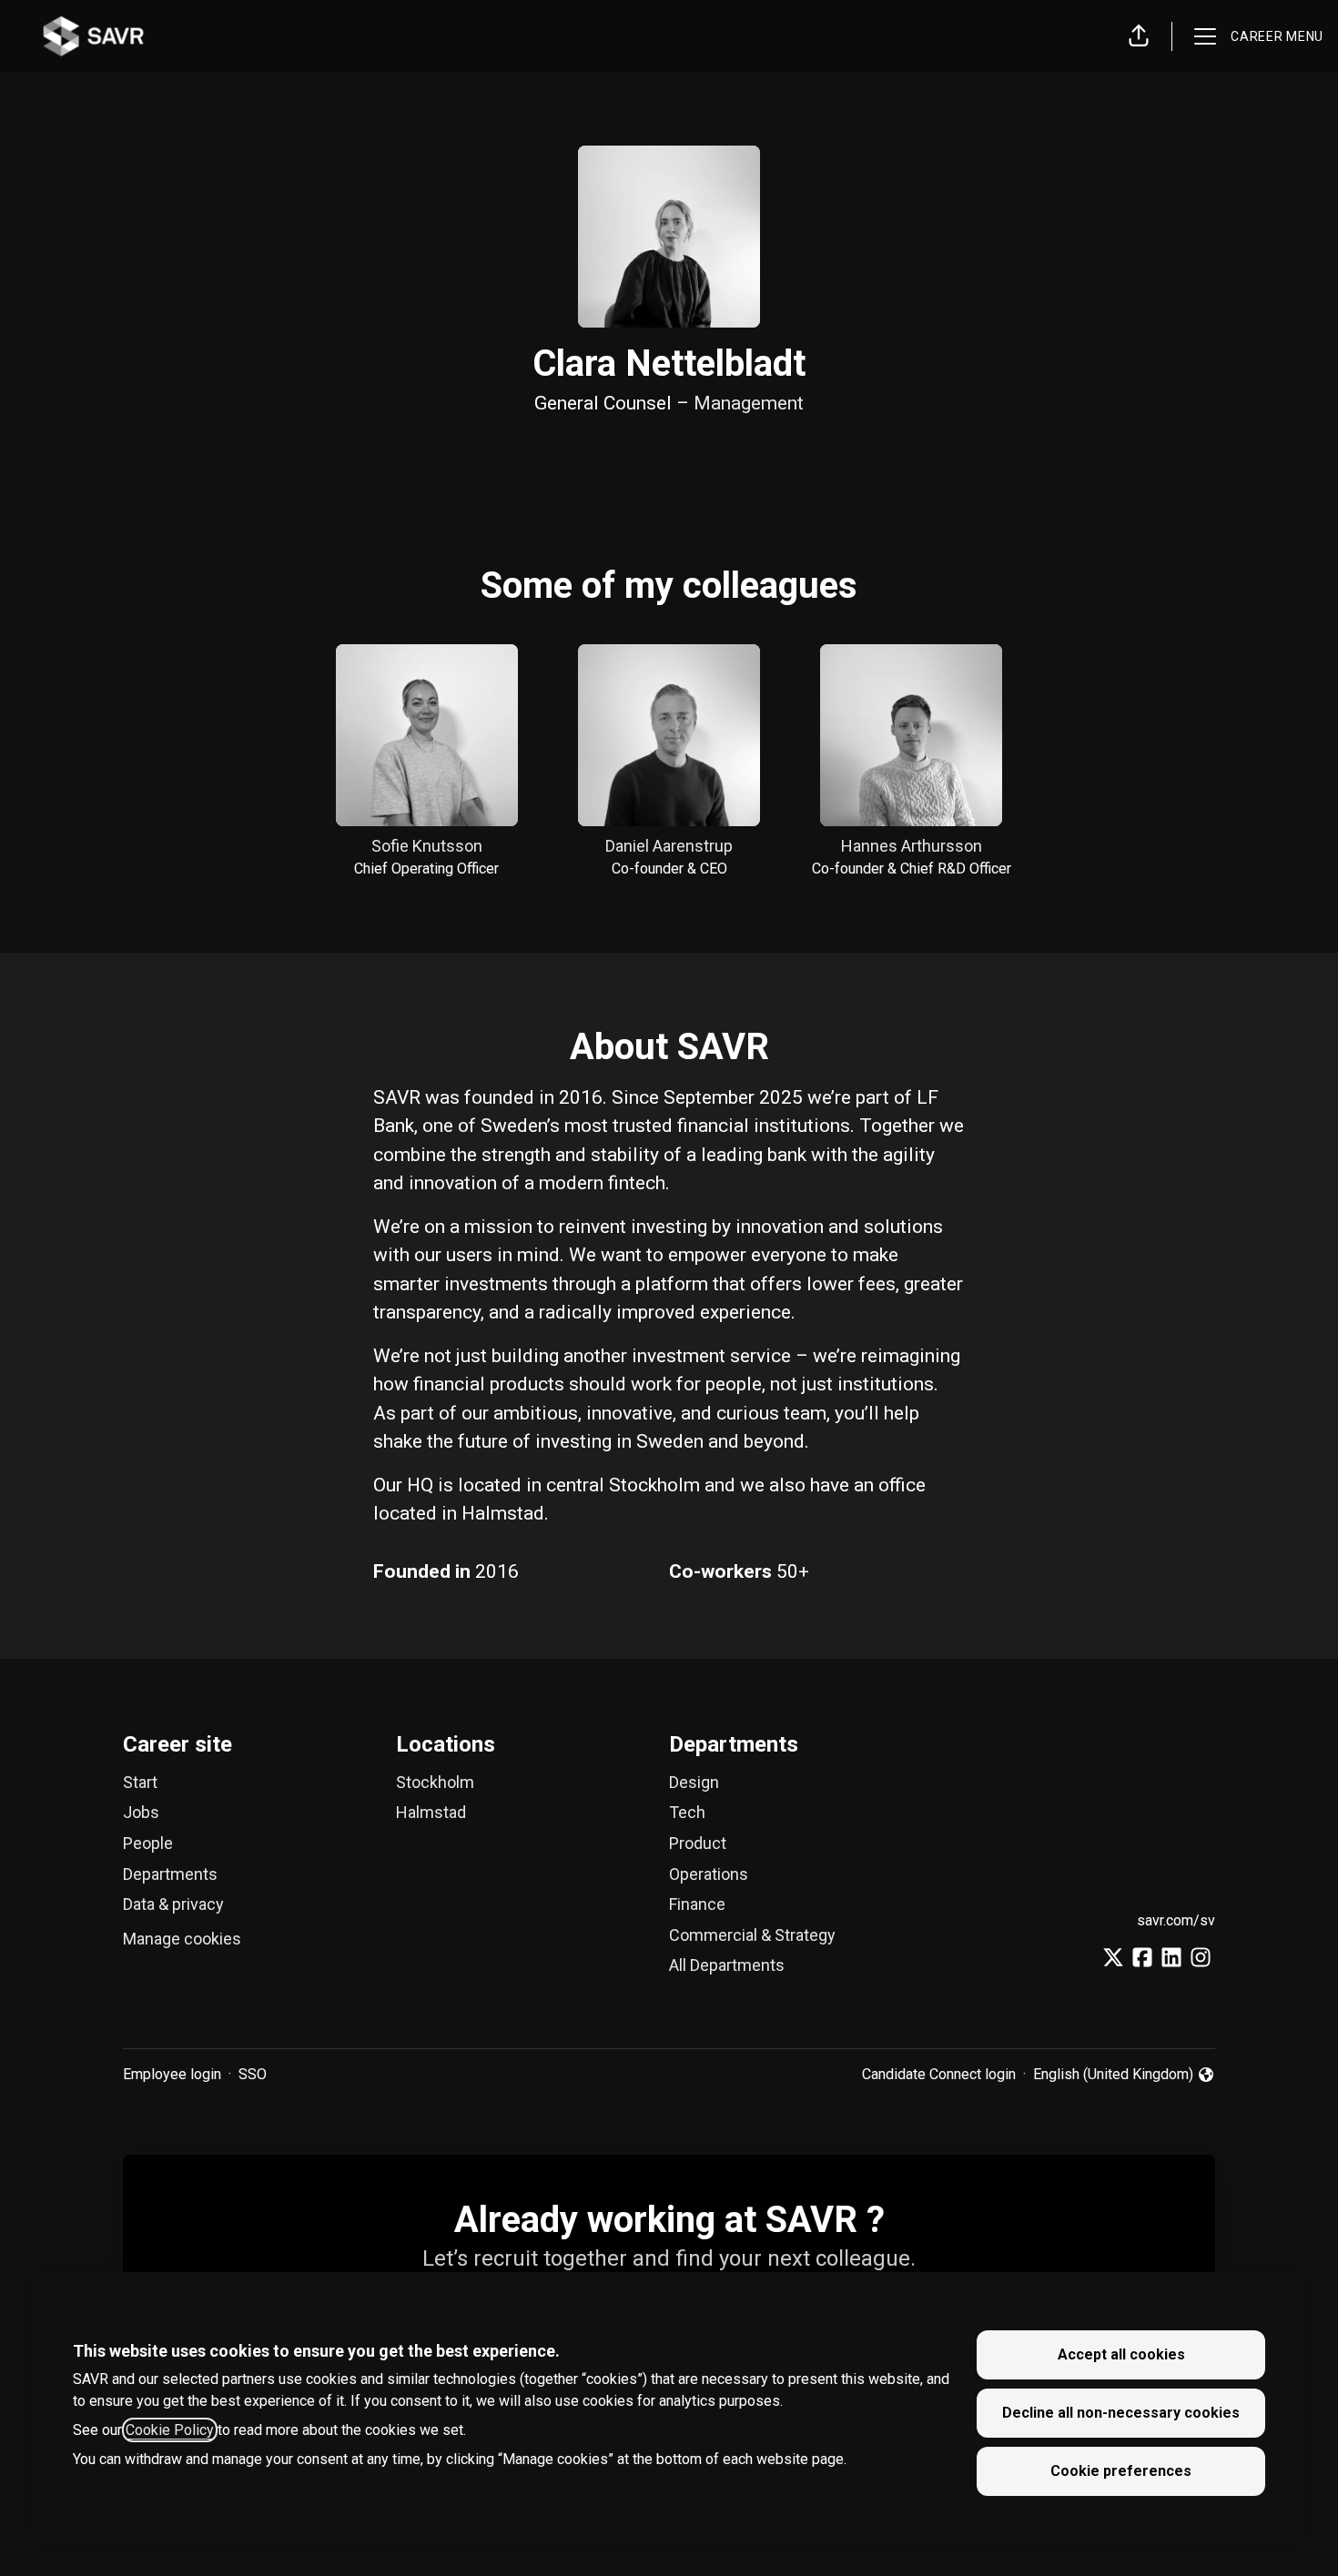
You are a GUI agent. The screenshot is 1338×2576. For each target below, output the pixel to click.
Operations (709, 1874)
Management (749, 403)
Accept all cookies (1121, 2354)
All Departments (727, 1965)
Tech (687, 1812)
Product (698, 1843)
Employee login (172, 2074)
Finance (697, 1904)
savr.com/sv (1176, 1920)
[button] (1139, 36)
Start (140, 1782)
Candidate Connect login (939, 2074)
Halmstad (431, 1812)
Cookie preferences (1121, 2471)
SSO (253, 2074)
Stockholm (435, 1782)
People (148, 1843)
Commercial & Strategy (752, 1935)
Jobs (141, 1812)
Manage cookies (182, 1939)
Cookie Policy (170, 2430)
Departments (170, 1874)
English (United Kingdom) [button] (1113, 2076)
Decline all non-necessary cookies (1121, 2413)
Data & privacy (173, 1904)
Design (694, 1782)
